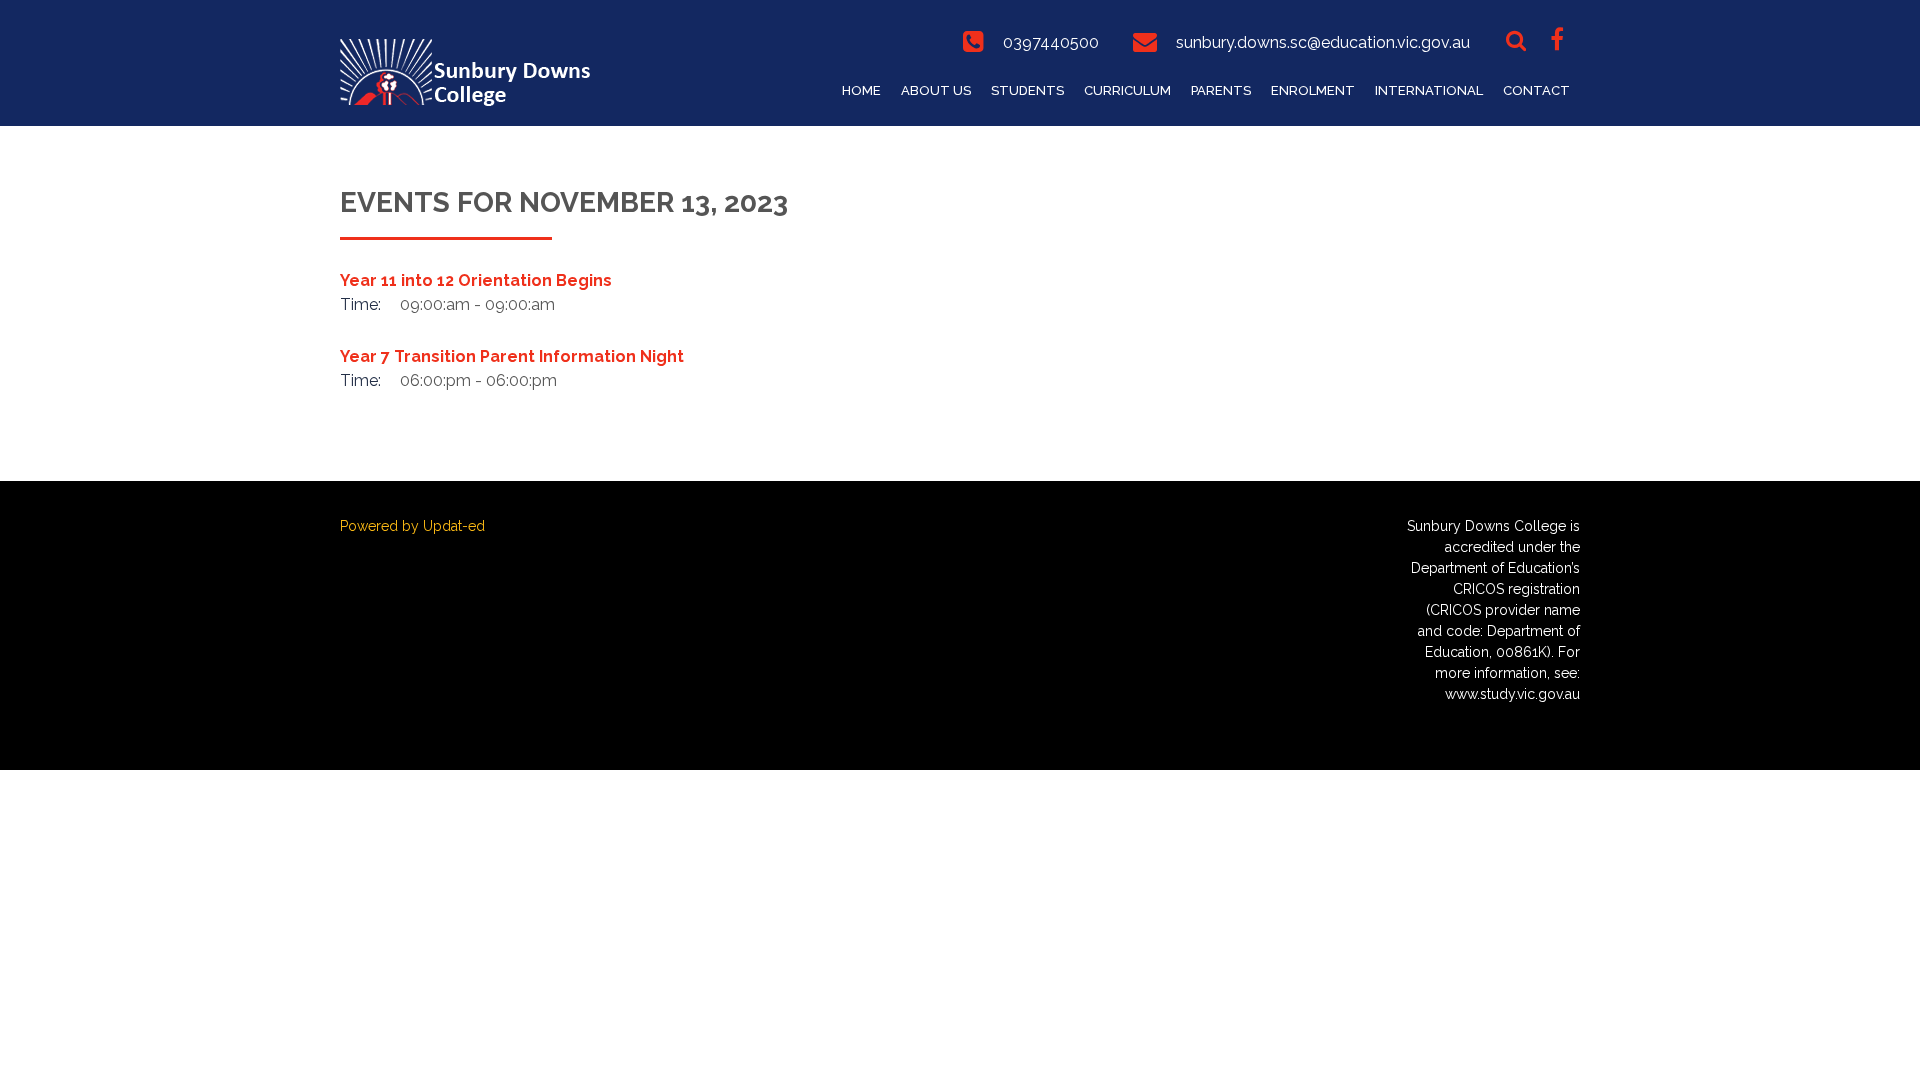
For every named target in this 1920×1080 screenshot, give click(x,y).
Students (1027, 90)
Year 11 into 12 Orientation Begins (476, 280)
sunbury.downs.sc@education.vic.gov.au (1323, 42)
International (1429, 90)
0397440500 (1051, 42)
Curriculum (1127, 90)
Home (861, 90)
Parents (1221, 90)
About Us (936, 90)
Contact (1536, 90)
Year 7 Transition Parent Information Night (512, 356)
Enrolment (1313, 90)
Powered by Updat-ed (412, 526)
